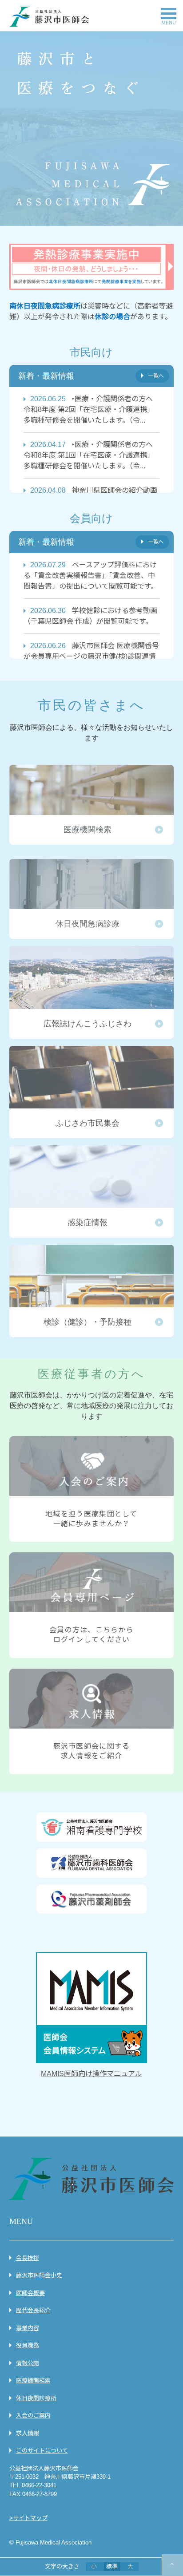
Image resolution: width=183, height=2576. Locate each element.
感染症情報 (92, 1191)
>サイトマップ (28, 2518)
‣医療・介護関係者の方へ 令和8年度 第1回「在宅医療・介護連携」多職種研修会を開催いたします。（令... (92, 455)
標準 (112, 2566)
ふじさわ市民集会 (92, 1092)
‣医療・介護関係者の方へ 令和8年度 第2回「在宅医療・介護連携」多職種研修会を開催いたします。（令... (92, 410)
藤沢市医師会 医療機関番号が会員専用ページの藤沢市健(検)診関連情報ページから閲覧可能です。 (91, 656)
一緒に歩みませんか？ (92, 1489)
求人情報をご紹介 (92, 1721)
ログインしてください (92, 1605)
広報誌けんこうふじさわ (92, 992)
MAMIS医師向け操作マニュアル (91, 2074)
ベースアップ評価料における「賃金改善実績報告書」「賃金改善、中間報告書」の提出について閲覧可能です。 (91, 576)
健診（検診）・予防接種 (92, 1291)
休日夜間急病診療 (92, 899)
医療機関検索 (92, 805)
